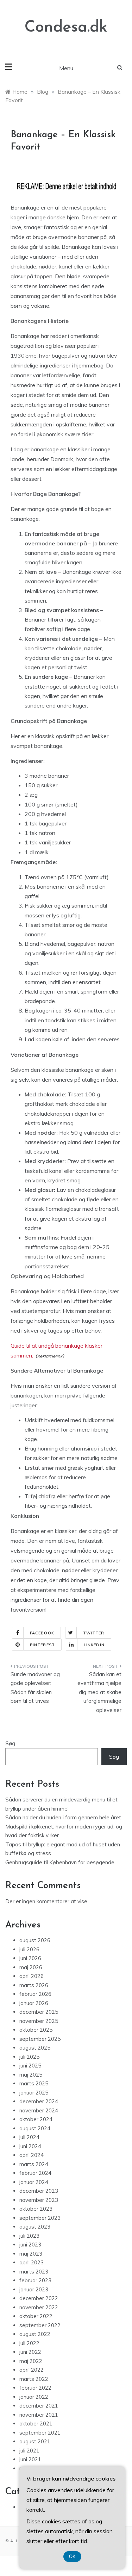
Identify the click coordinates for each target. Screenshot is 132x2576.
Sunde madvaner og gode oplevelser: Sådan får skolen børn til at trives (35, 1688)
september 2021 (40, 2433)
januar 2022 (34, 2397)
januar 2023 (34, 2289)
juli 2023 (29, 2236)
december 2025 (39, 2012)
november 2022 (39, 2307)
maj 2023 (31, 2254)
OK (72, 2557)
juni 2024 (30, 2146)
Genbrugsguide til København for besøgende (60, 1862)
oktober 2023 (36, 2209)
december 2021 (39, 2406)
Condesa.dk (66, 28)
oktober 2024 (36, 2119)
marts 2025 (34, 2083)
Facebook (42, 1633)
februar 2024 (35, 2173)
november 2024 (39, 2110)
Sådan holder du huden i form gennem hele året (63, 1817)
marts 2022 (34, 2379)
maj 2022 (31, 2361)
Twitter (94, 1633)
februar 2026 (35, 1994)
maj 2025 (31, 2075)
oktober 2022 (36, 2316)
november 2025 (39, 2021)
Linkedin (94, 1645)
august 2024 (35, 2128)
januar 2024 (34, 2182)
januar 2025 (34, 2093)
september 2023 (40, 2218)
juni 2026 (30, 1958)
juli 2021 (29, 2451)
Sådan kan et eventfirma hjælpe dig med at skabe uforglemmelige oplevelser (99, 1692)
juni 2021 (30, 2459)
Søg (10, 1743)
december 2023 (39, 2191)
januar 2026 (34, 2003)
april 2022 (32, 2370)
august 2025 (35, 2048)
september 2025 (40, 2039)
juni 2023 (30, 2245)
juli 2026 (29, 1949)
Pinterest (42, 1645)
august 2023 (35, 2227)
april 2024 (32, 2155)
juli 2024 (29, 2137)
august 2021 (35, 2441)
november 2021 (39, 2415)
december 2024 (39, 2101)
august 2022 (35, 2334)
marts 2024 (34, 2164)
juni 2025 (30, 2066)
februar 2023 (35, 2280)
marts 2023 (34, 2272)
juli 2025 (29, 2057)
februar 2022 (35, 2388)
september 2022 (40, 2325)
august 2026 (35, 1940)
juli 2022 (29, 2343)
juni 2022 (30, 2352)
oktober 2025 (36, 2030)
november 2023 (39, 2200)
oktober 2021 (36, 2424)
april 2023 (32, 2262)
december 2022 (39, 2298)
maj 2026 (31, 1967)
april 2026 (32, 1976)
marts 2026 (34, 1985)
